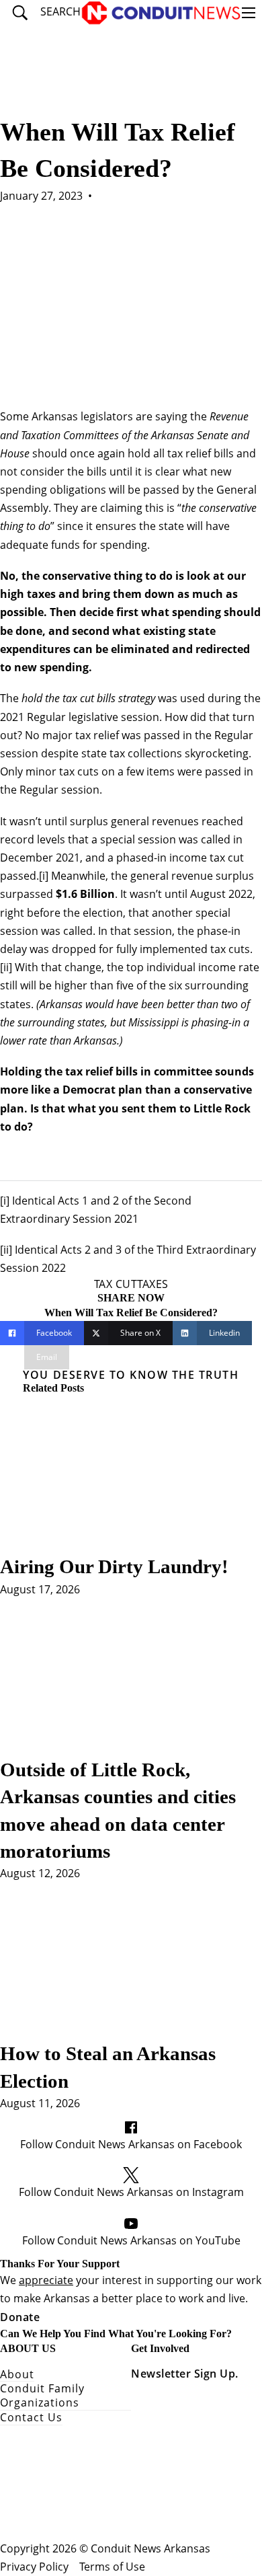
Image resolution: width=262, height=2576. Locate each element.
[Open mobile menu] (249, 13)
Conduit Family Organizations (42, 2396)
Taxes (153, 1284)
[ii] (6, 967)
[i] (44, 876)
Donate (20, 2317)
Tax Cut (116, 1284)
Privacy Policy (34, 2567)
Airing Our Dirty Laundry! (117, 1566)
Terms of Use (112, 2567)
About (17, 2375)
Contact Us (31, 2418)
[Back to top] (215, 2536)
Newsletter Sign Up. (185, 2374)
